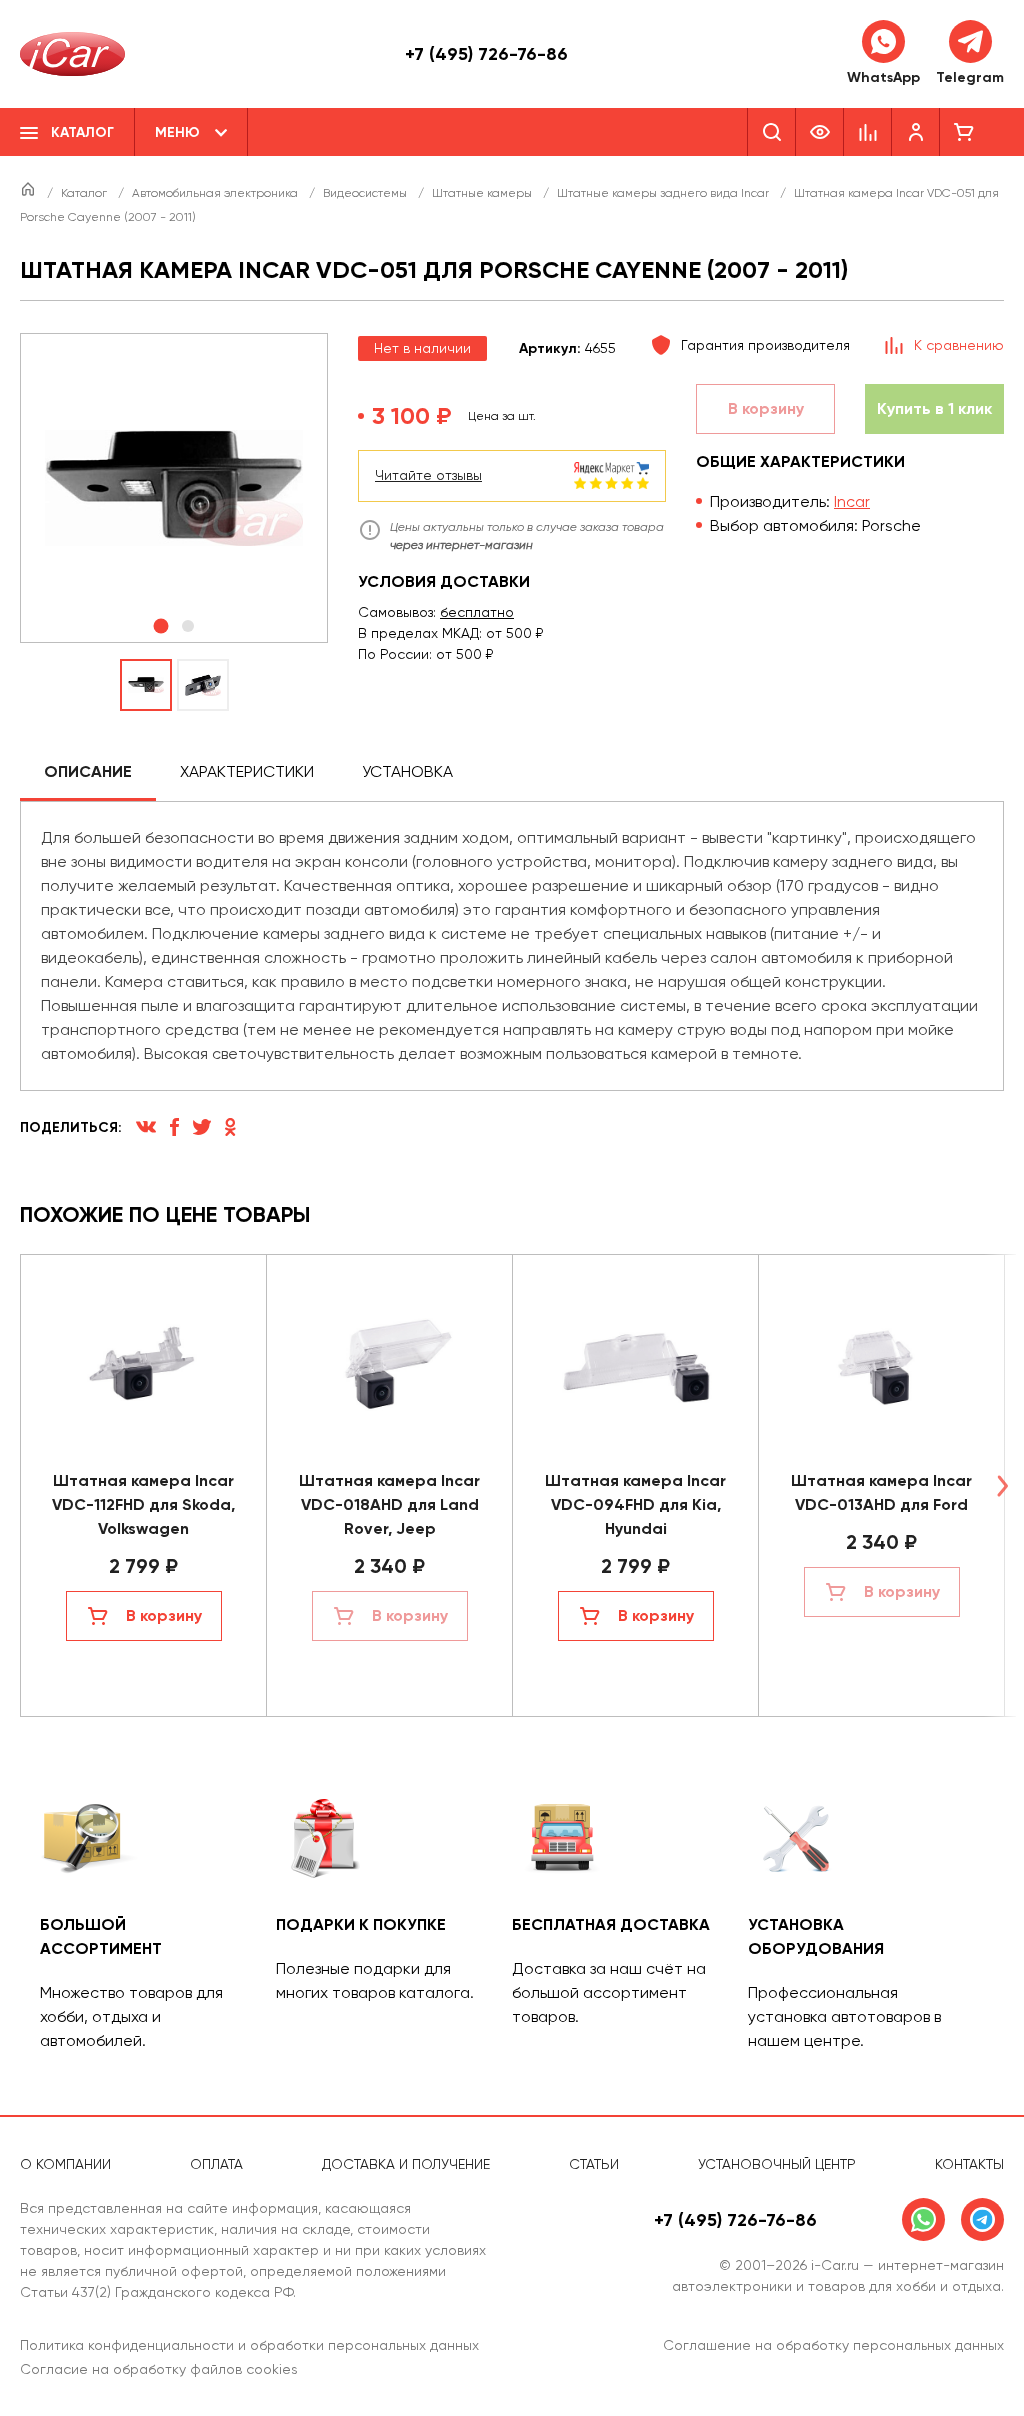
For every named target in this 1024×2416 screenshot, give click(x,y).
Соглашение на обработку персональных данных (833, 2345)
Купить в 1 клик (934, 408)
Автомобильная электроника (216, 193)
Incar (852, 501)
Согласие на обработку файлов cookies (159, 2369)
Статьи (594, 2164)
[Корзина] (964, 132)
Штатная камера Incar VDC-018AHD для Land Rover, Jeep (389, 1504)
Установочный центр (777, 2164)
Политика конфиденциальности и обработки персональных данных (249, 2345)
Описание (88, 771)
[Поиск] (771, 132)
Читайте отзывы (428, 475)
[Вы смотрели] (820, 132)
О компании (65, 2164)
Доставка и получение (406, 2164)
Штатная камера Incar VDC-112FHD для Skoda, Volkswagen (143, 1504)
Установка (407, 771)
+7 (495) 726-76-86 (486, 54)
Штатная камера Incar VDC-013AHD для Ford (881, 1492)
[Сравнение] (868, 132)
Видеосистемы (366, 193)
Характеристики (247, 771)
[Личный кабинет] (916, 132)
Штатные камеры (483, 193)
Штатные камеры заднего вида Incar (664, 193)
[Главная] (29, 193)
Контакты (969, 2164)
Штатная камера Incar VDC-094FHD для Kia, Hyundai (635, 1504)
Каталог (85, 193)
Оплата (216, 2164)
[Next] (1002, 1485)
